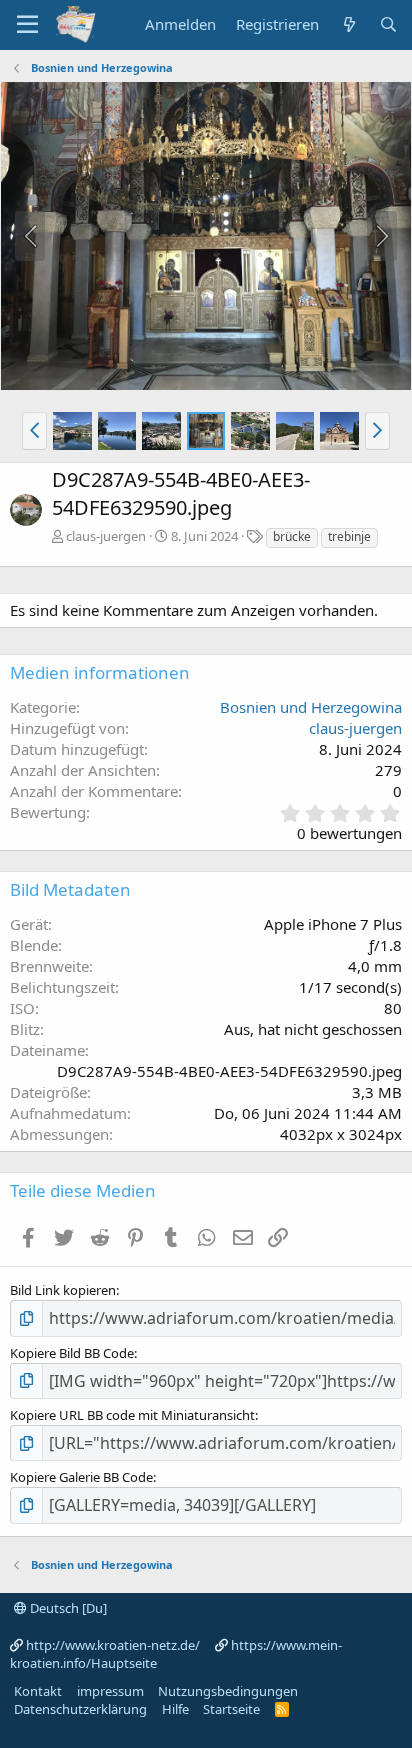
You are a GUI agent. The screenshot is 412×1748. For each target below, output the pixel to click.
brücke (292, 536)
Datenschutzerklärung (80, 1709)
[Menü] (27, 25)
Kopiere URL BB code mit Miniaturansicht (132, 1415)
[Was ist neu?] (348, 24)
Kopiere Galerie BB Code (81, 1477)
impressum (110, 1691)
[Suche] (388, 24)
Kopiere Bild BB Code (72, 1353)
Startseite (231, 1709)
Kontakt (38, 1691)
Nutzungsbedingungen (228, 1691)
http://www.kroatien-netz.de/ (113, 1645)
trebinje (349, 536)
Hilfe (175, 1709)
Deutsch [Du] (67, 1608)
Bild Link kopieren (63, 1290)
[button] (34, 431)
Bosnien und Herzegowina (311, 707)
